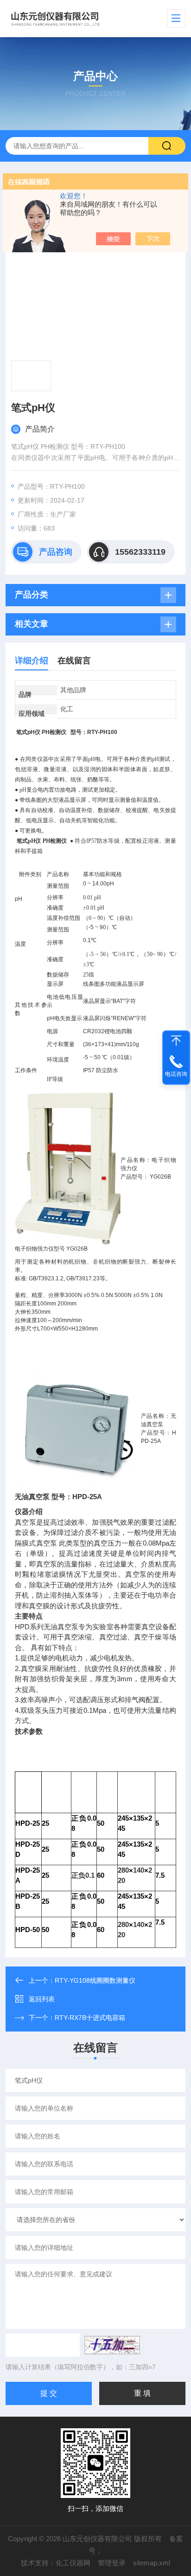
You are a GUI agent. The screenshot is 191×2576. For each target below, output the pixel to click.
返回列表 (42, 1999)
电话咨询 (176, 1074)
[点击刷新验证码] (112, 2345)
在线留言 (74, 661)
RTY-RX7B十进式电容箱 (90, 2018)
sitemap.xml (152, 2563)
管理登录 (112, 2563)
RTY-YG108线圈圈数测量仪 (95, 1980)
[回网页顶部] (176, 1041)
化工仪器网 (73, 2563)
